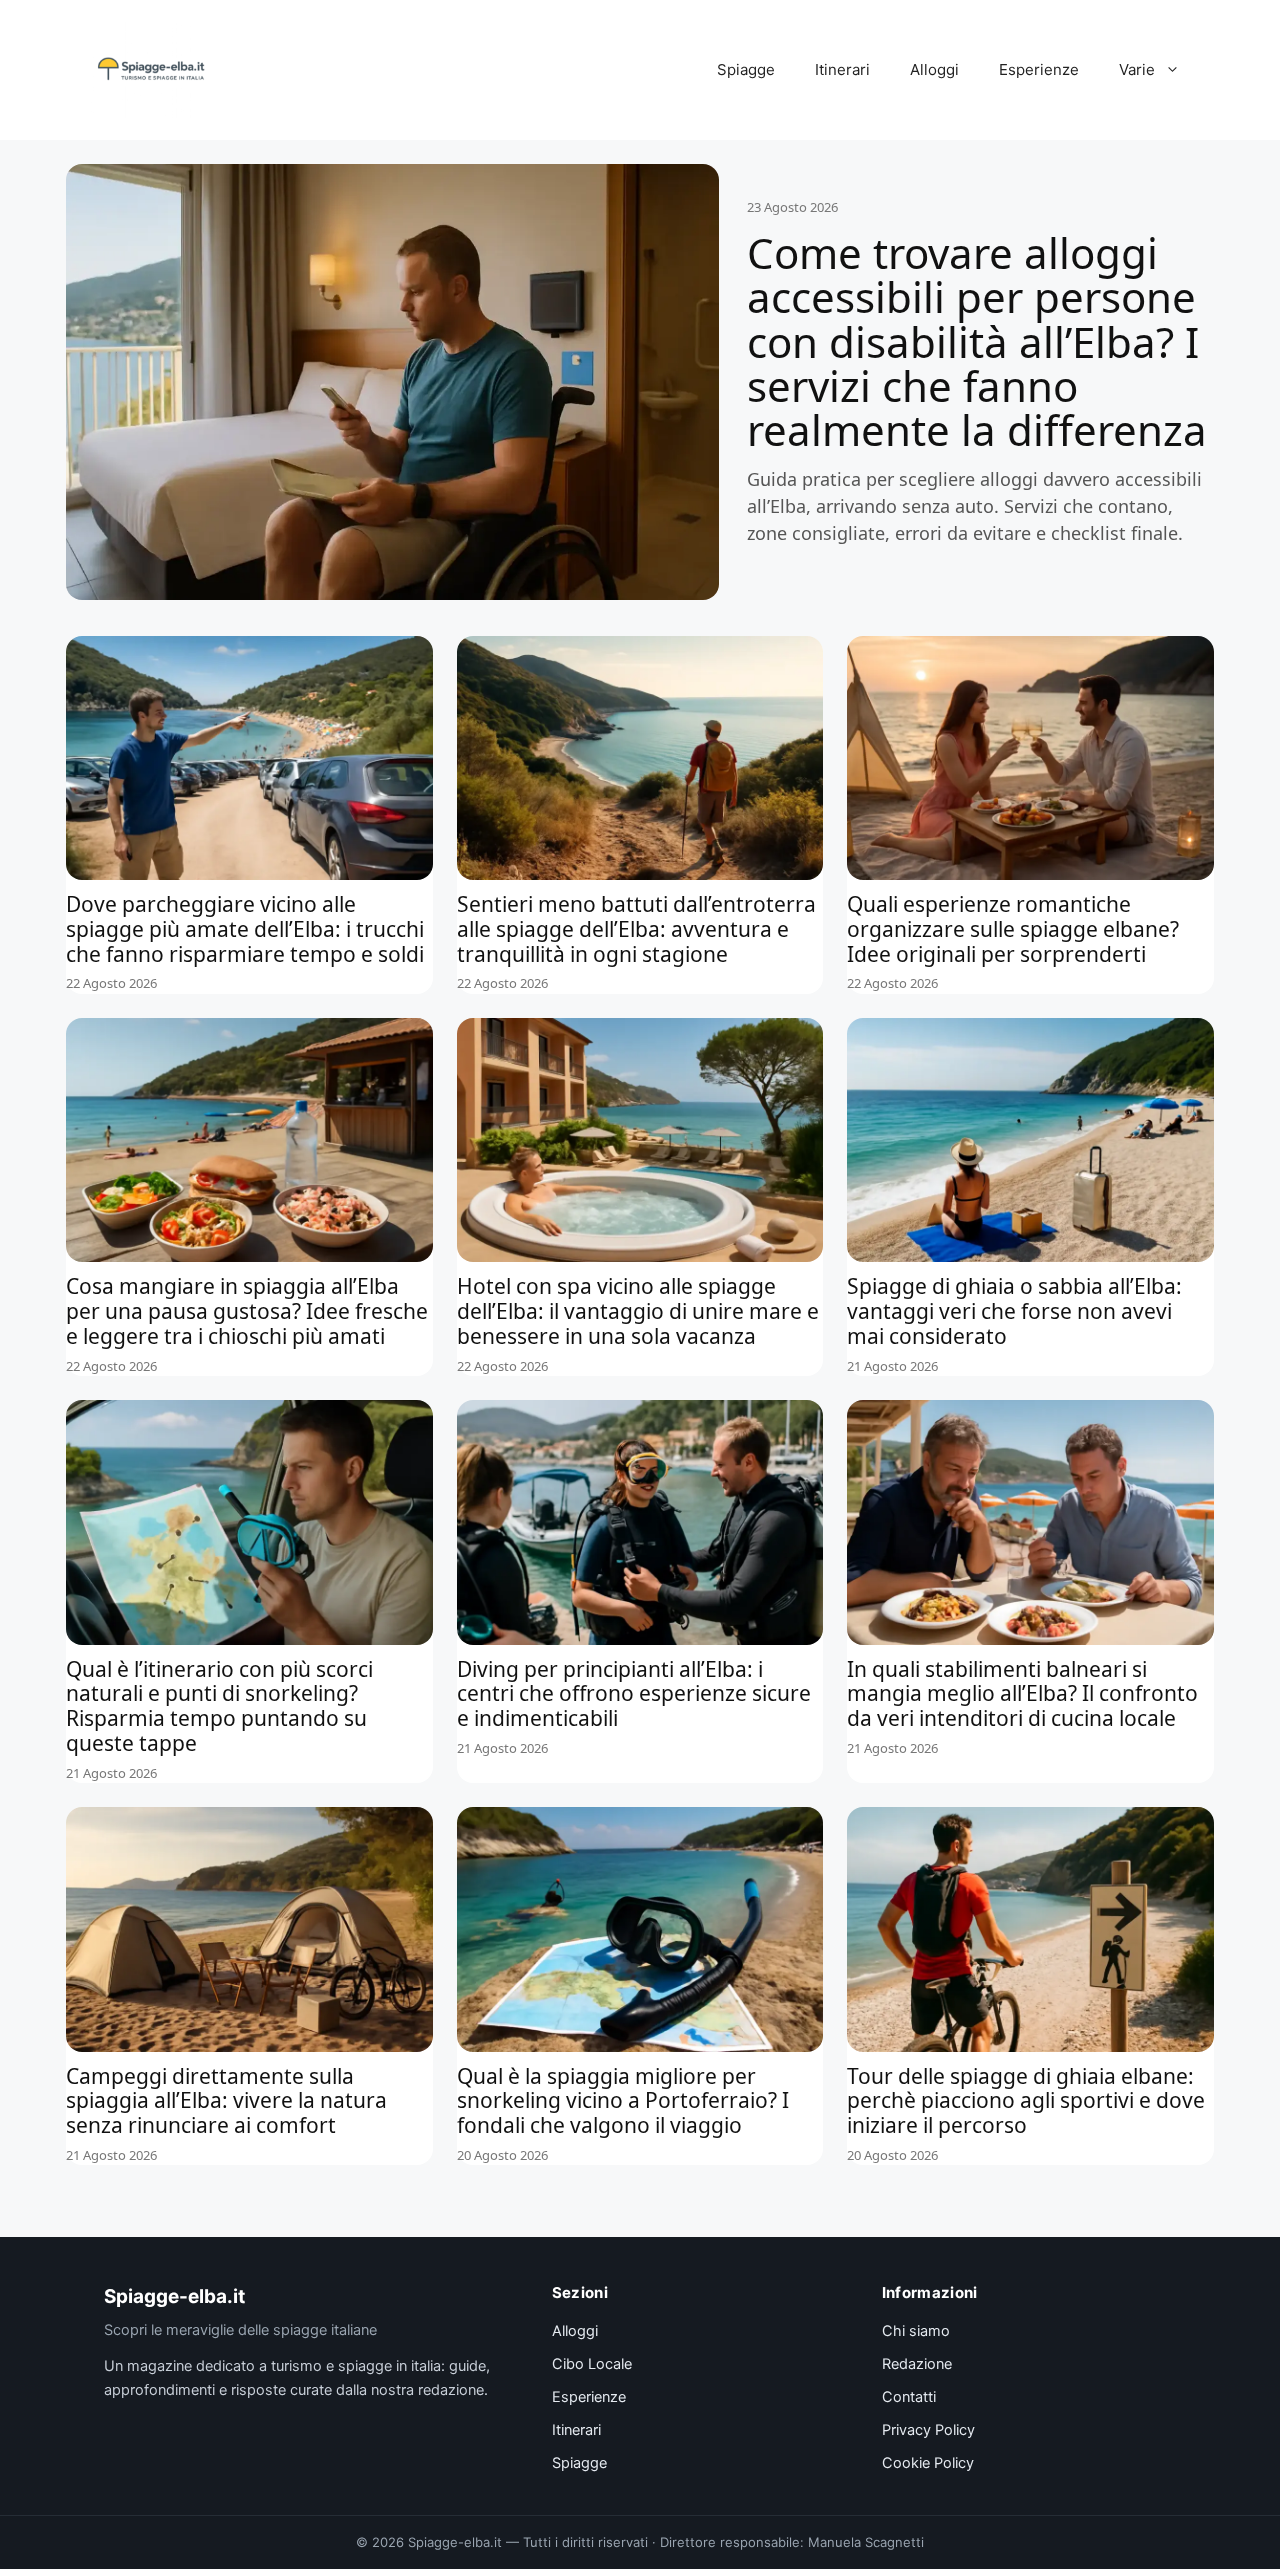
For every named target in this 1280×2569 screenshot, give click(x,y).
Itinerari (842, 69)
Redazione (917, 2364)
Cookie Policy (928, 2463)
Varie (1137, 69)
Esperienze (1039, 69)
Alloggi (934, 69)
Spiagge (746, 69)
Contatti (909, 2397)
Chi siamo (916, 2331)
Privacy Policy (928, 2430)
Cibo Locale (592, 2364)
